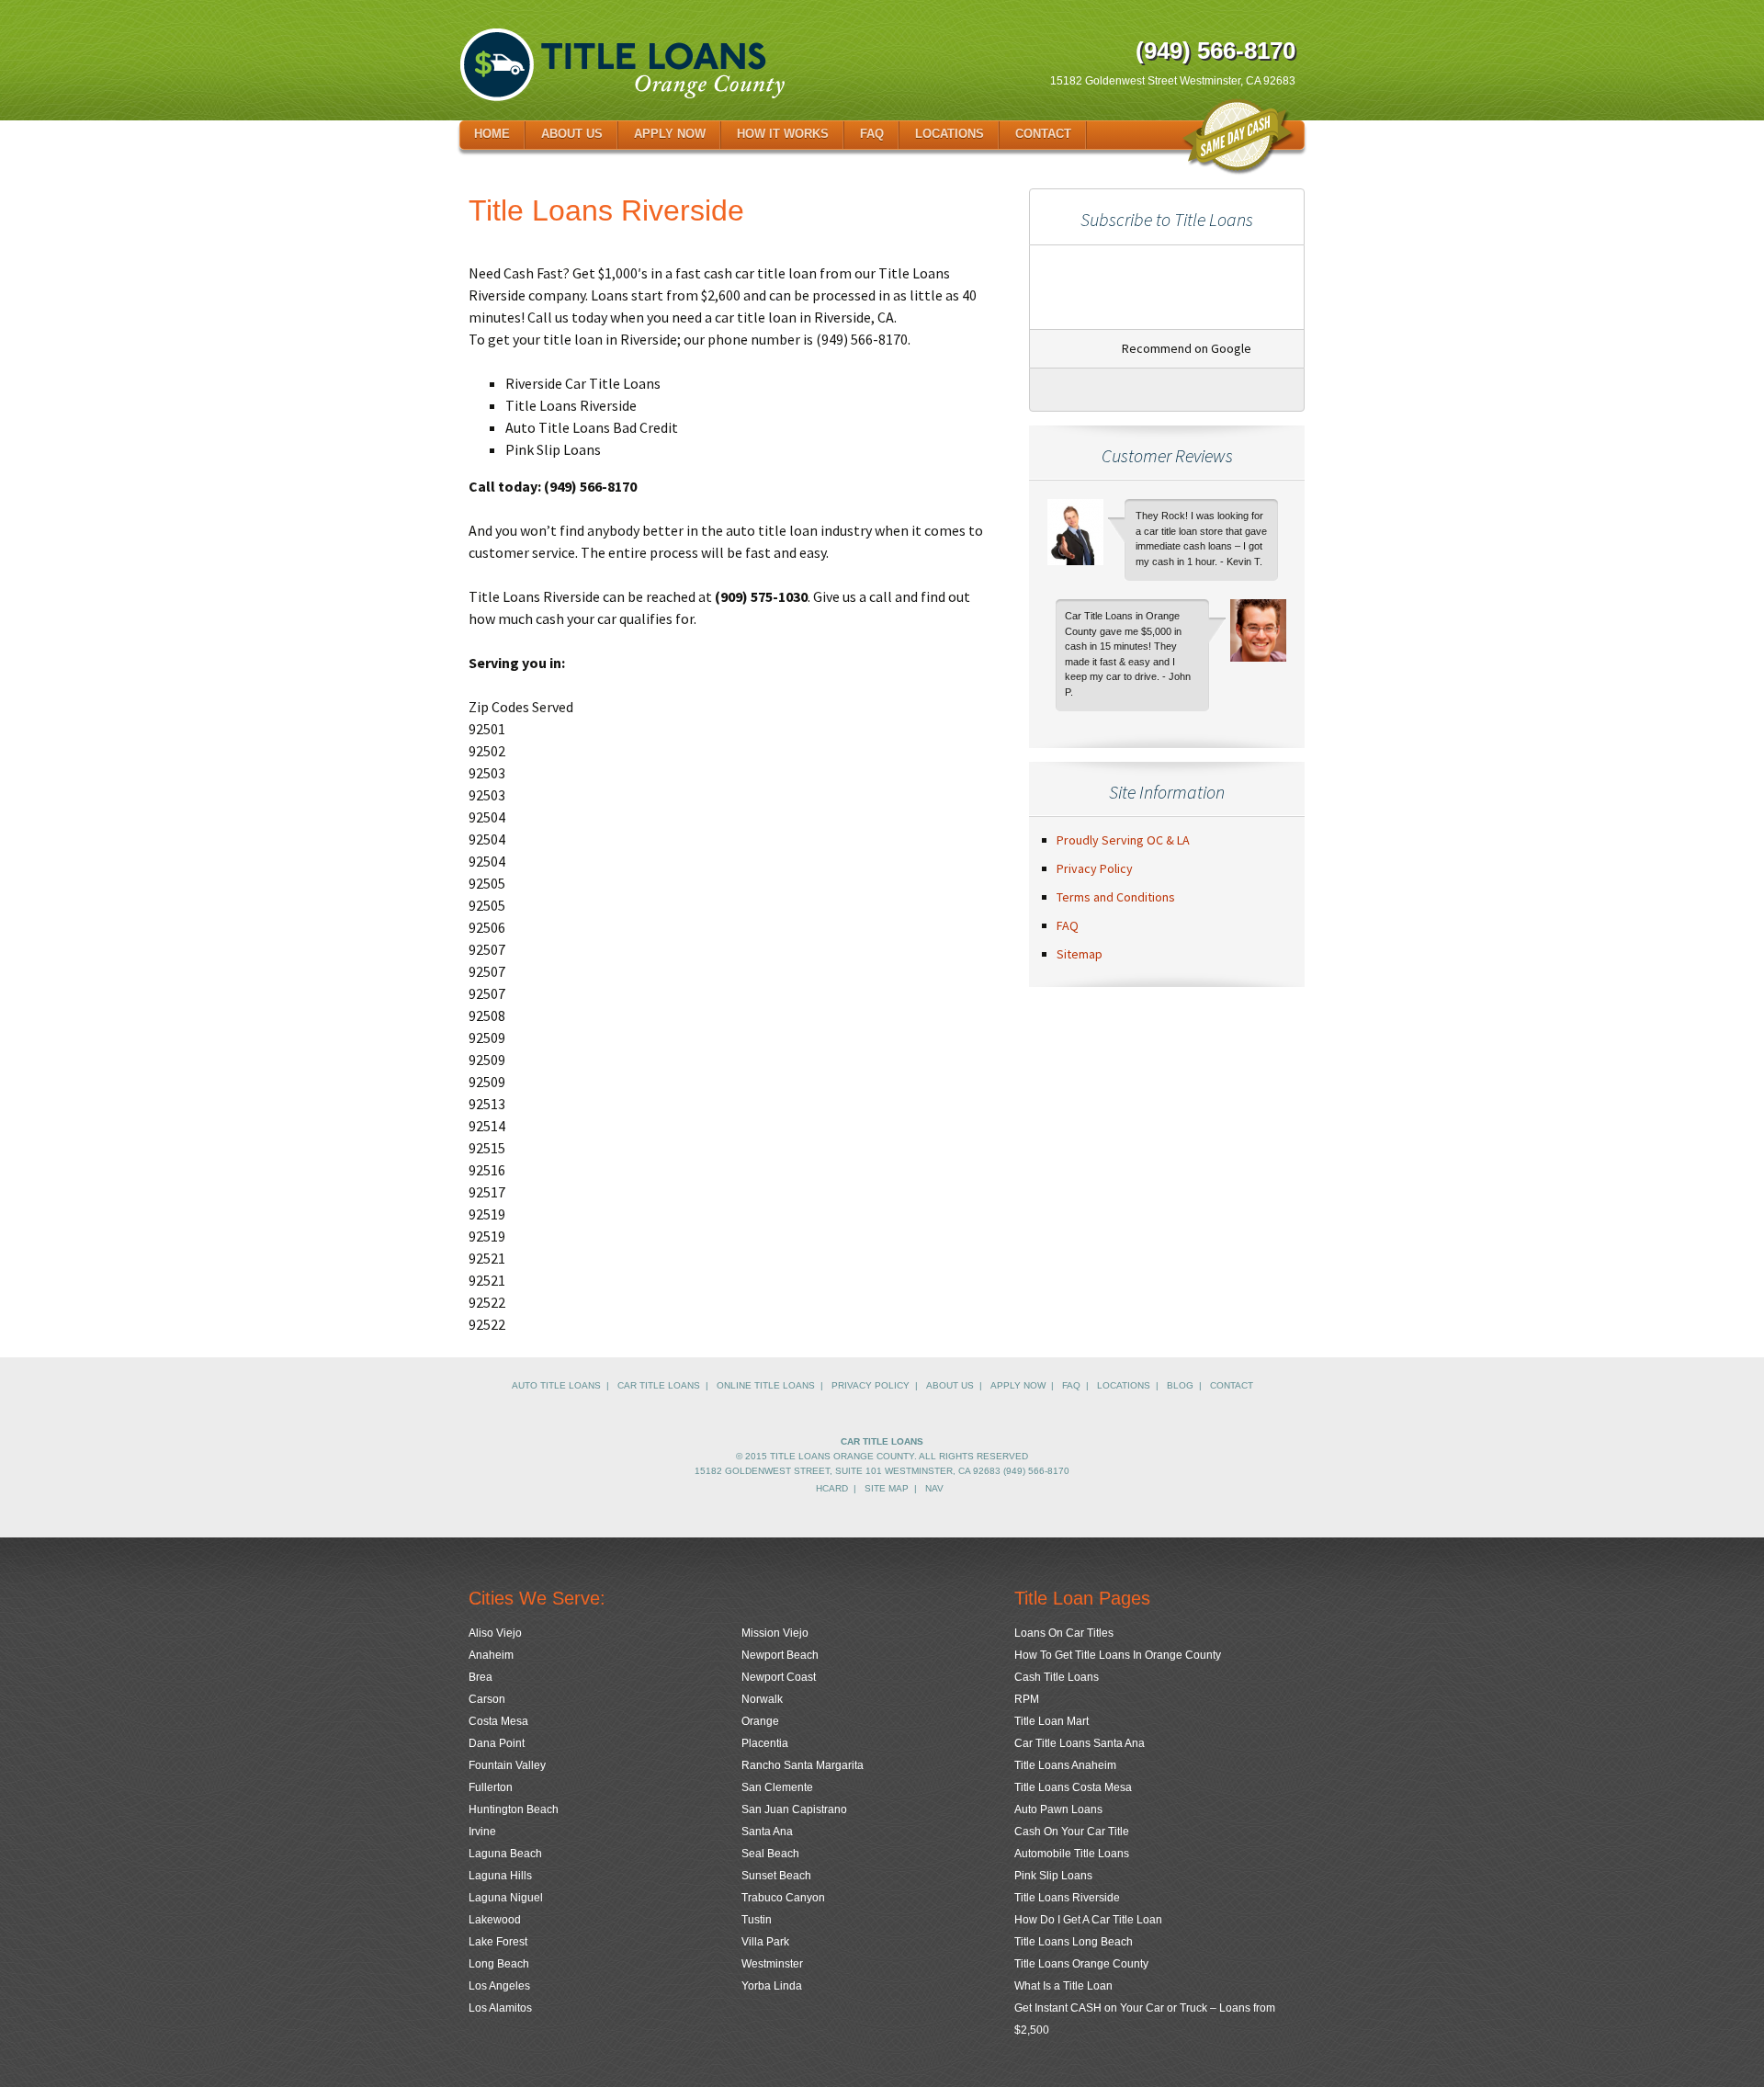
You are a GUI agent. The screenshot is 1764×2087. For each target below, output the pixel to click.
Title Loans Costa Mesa (1073, 1787)
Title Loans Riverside (1067, 1898)
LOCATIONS (1124, 1385)
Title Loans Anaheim (1065, 1765)
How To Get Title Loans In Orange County (1118, 1655)
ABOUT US (950, 1385)
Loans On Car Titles (1064, 1633)
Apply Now (670, 134)
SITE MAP (887, 1488)
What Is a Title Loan (1063, 1986)
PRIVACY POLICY (871, 1385)
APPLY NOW (1018, 1385)
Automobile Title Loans (1072, 1854)
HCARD (832, 1488)
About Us (572, 134)
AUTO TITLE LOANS (556, 1385)
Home (492, 134)
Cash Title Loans (1057, 1677)
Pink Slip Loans (1053, 1876)
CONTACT (1232, 1385)
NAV (934, 1488)
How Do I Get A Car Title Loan (1088, 1920)
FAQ (872, 134)
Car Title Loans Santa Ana (1080, 1743)
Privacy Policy (1095, 868)
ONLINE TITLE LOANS (766, 1385)
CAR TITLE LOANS (659, 1385)
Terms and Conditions (1116, 897)
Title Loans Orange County (1081, 1964)
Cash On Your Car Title (1072, 1832)
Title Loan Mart (1052, 1721)
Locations (950, 134)
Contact (1043, 134)
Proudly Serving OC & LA (1123, 840)
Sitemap (1080, 954)
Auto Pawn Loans (1058, 1809)
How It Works (783, 134)
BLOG (1180, 1385)
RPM (1027, 1699)
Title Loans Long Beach (1074, 1942)
